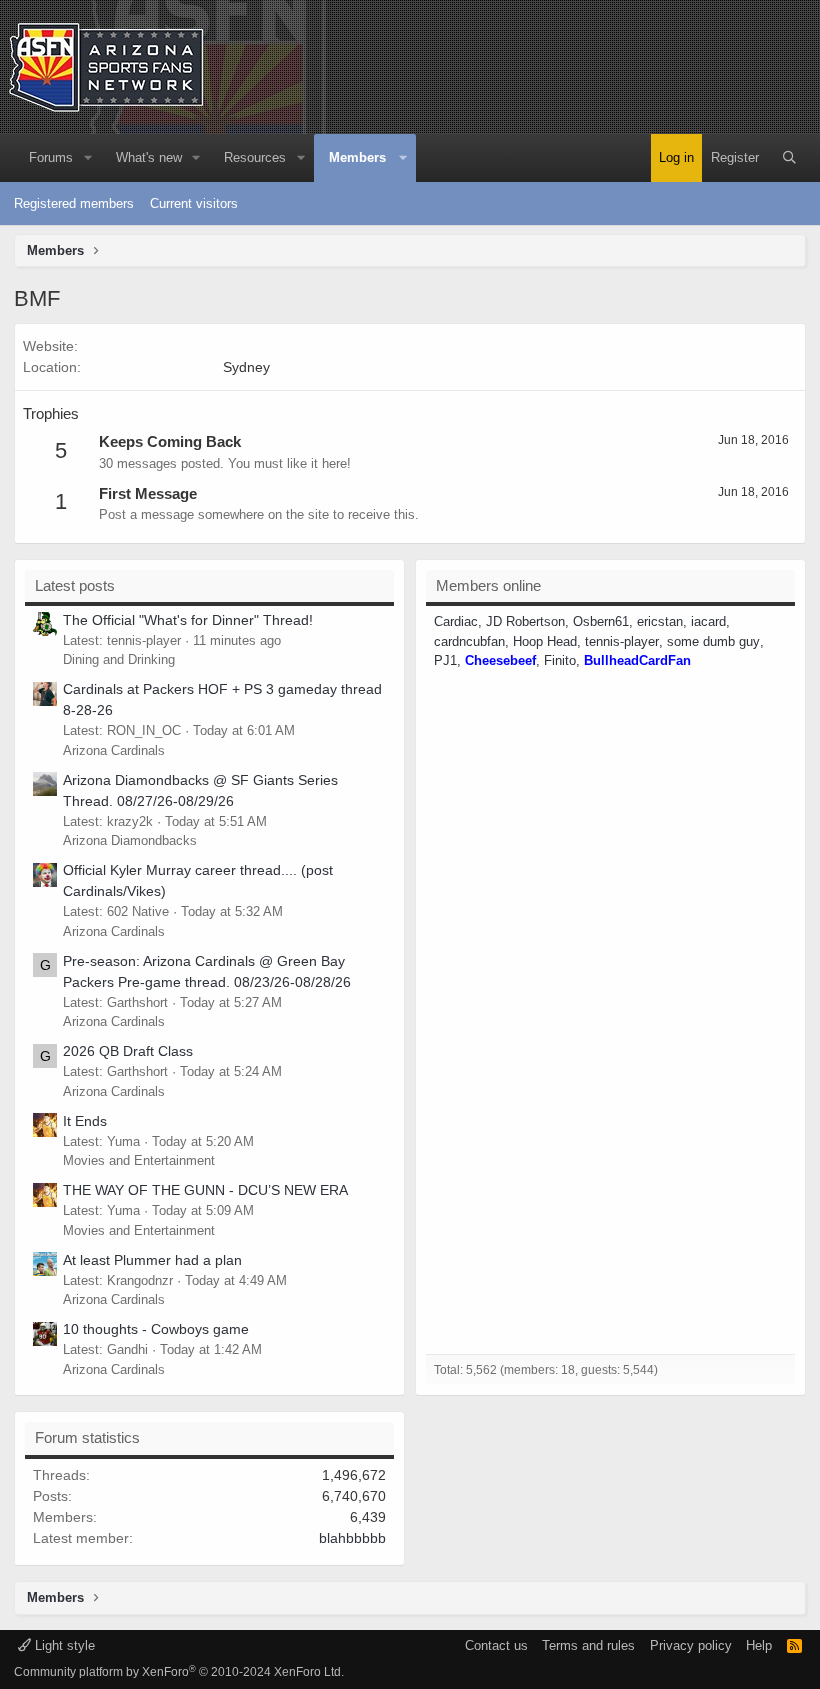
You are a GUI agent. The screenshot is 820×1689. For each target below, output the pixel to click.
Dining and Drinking (119, 659)
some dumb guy (713, 641)
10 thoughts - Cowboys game (156, 1329)
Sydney (246, 367)
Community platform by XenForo (179, 1672)
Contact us (496, 1645)
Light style (63, 1645)
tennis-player (622, 641)
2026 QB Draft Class (128, 1051)
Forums (51, 157)
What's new (149, 157)
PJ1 (445, 660)
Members (357, 157)
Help (759, 1645)
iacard (708, 621)
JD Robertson (525, 621)
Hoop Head (545, 641)
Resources (255, 157)
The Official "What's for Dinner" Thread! (188, 620)
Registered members (74, 203)
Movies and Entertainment (139, 1160)
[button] (88, 158)
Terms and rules (588, 1645)
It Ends (85, 1121)
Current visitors (194, 203)
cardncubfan (469, 641)
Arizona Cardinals (114, 750)
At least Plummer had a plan (152, 1260)
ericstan (660, 621)
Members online (488, 585)
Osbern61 (601, 621)
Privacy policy (691, 1645)
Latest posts (75, 585)
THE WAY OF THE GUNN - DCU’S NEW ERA (205, 1190)
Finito (560, 660)
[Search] (789, 158)
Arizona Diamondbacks (130, 840)
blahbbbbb (352, 1538)
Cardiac (456, 621)
